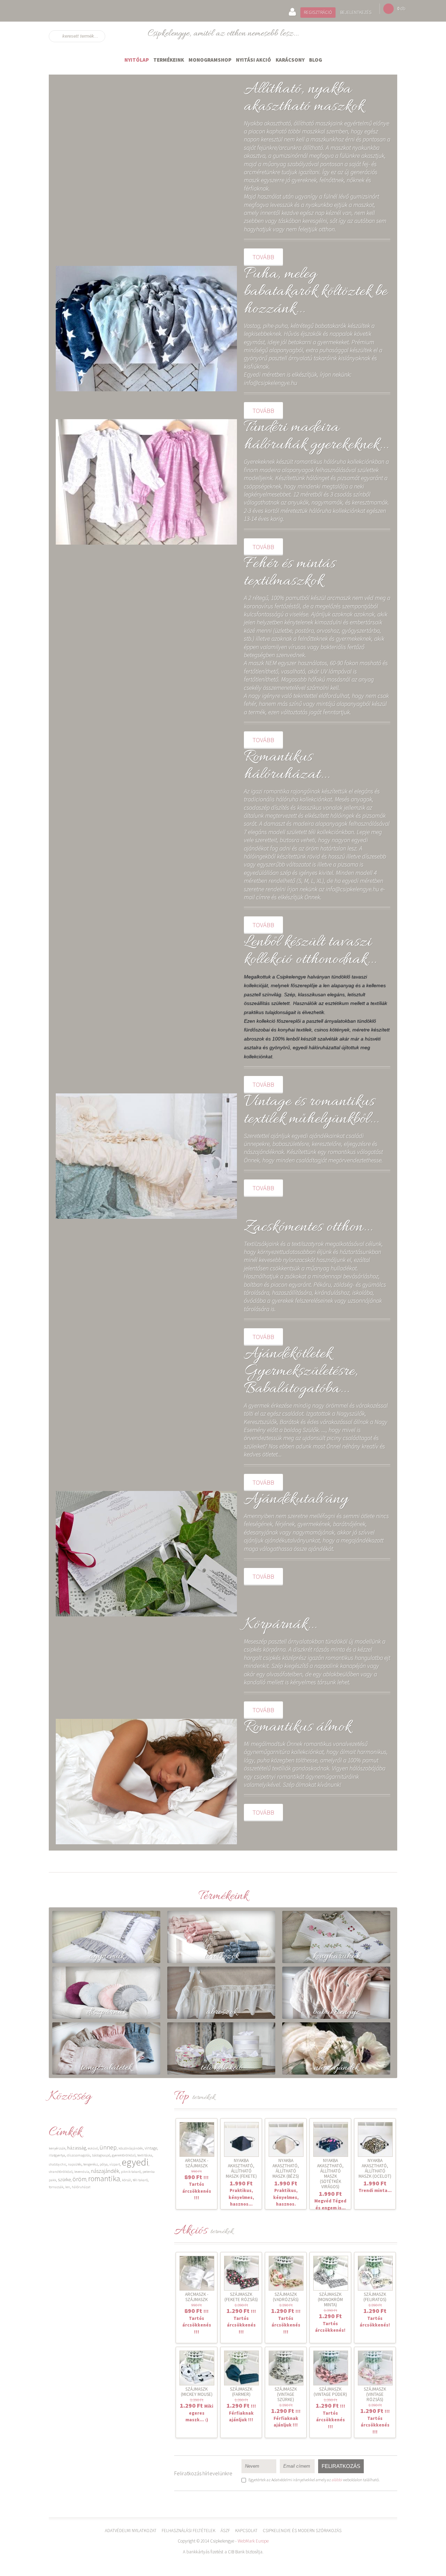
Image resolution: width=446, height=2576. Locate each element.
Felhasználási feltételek (189, 2531)
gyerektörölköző (124, 2155)
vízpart (115, 2164)
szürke (64, 2179)
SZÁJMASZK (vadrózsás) (286, 2297)
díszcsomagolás (79, 2155)
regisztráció (318, 12)
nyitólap (137, 60)
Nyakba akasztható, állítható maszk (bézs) (286, 2168)
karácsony (290, 60)
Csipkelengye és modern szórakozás (302, 2531)
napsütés (75, 2164)
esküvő (93, 2148)
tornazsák (56, 2187)
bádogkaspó (101, 2155)
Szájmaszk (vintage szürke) (286, 2394)
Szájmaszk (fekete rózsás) (241, 2297)
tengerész (91, 2164)
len (68, 2187)
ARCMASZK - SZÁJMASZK (197, 2163)
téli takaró (140, 2180)
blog (316, 60)
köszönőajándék (131, 2148)
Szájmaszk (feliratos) (375, 2297)
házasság (77, 2148)
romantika (104, 2178)
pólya (104, 2164)
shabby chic (57, 2164)
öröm (79, 2179)
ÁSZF (225, 2531)
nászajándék (105, 2171)
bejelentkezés (356, 12)
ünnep (108, 2147)
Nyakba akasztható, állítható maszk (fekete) (241, 2168)
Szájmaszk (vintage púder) (330, 2392)
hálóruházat (81, 2187)
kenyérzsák (57, 2148)
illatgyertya (57, 2155)
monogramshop (210, 60)
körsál (126, 2180)
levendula (82, 2172)
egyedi (135, 2162)
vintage (151, 2148)
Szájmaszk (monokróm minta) (330, 2300)
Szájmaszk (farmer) (241, 2392)
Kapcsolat (246, 2531)
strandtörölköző (61, 2172)
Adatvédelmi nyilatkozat (131, 2531)
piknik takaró (131, 2172)
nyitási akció (253, 60)
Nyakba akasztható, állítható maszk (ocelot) (375, 2168)
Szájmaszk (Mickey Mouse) (197, 2392)
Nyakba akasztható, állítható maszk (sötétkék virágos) (330, 2174)
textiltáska (145, 2155)
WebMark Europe (253, 2541)
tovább (263, 257)
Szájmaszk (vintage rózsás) (375, 2394)
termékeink (169, 60)
